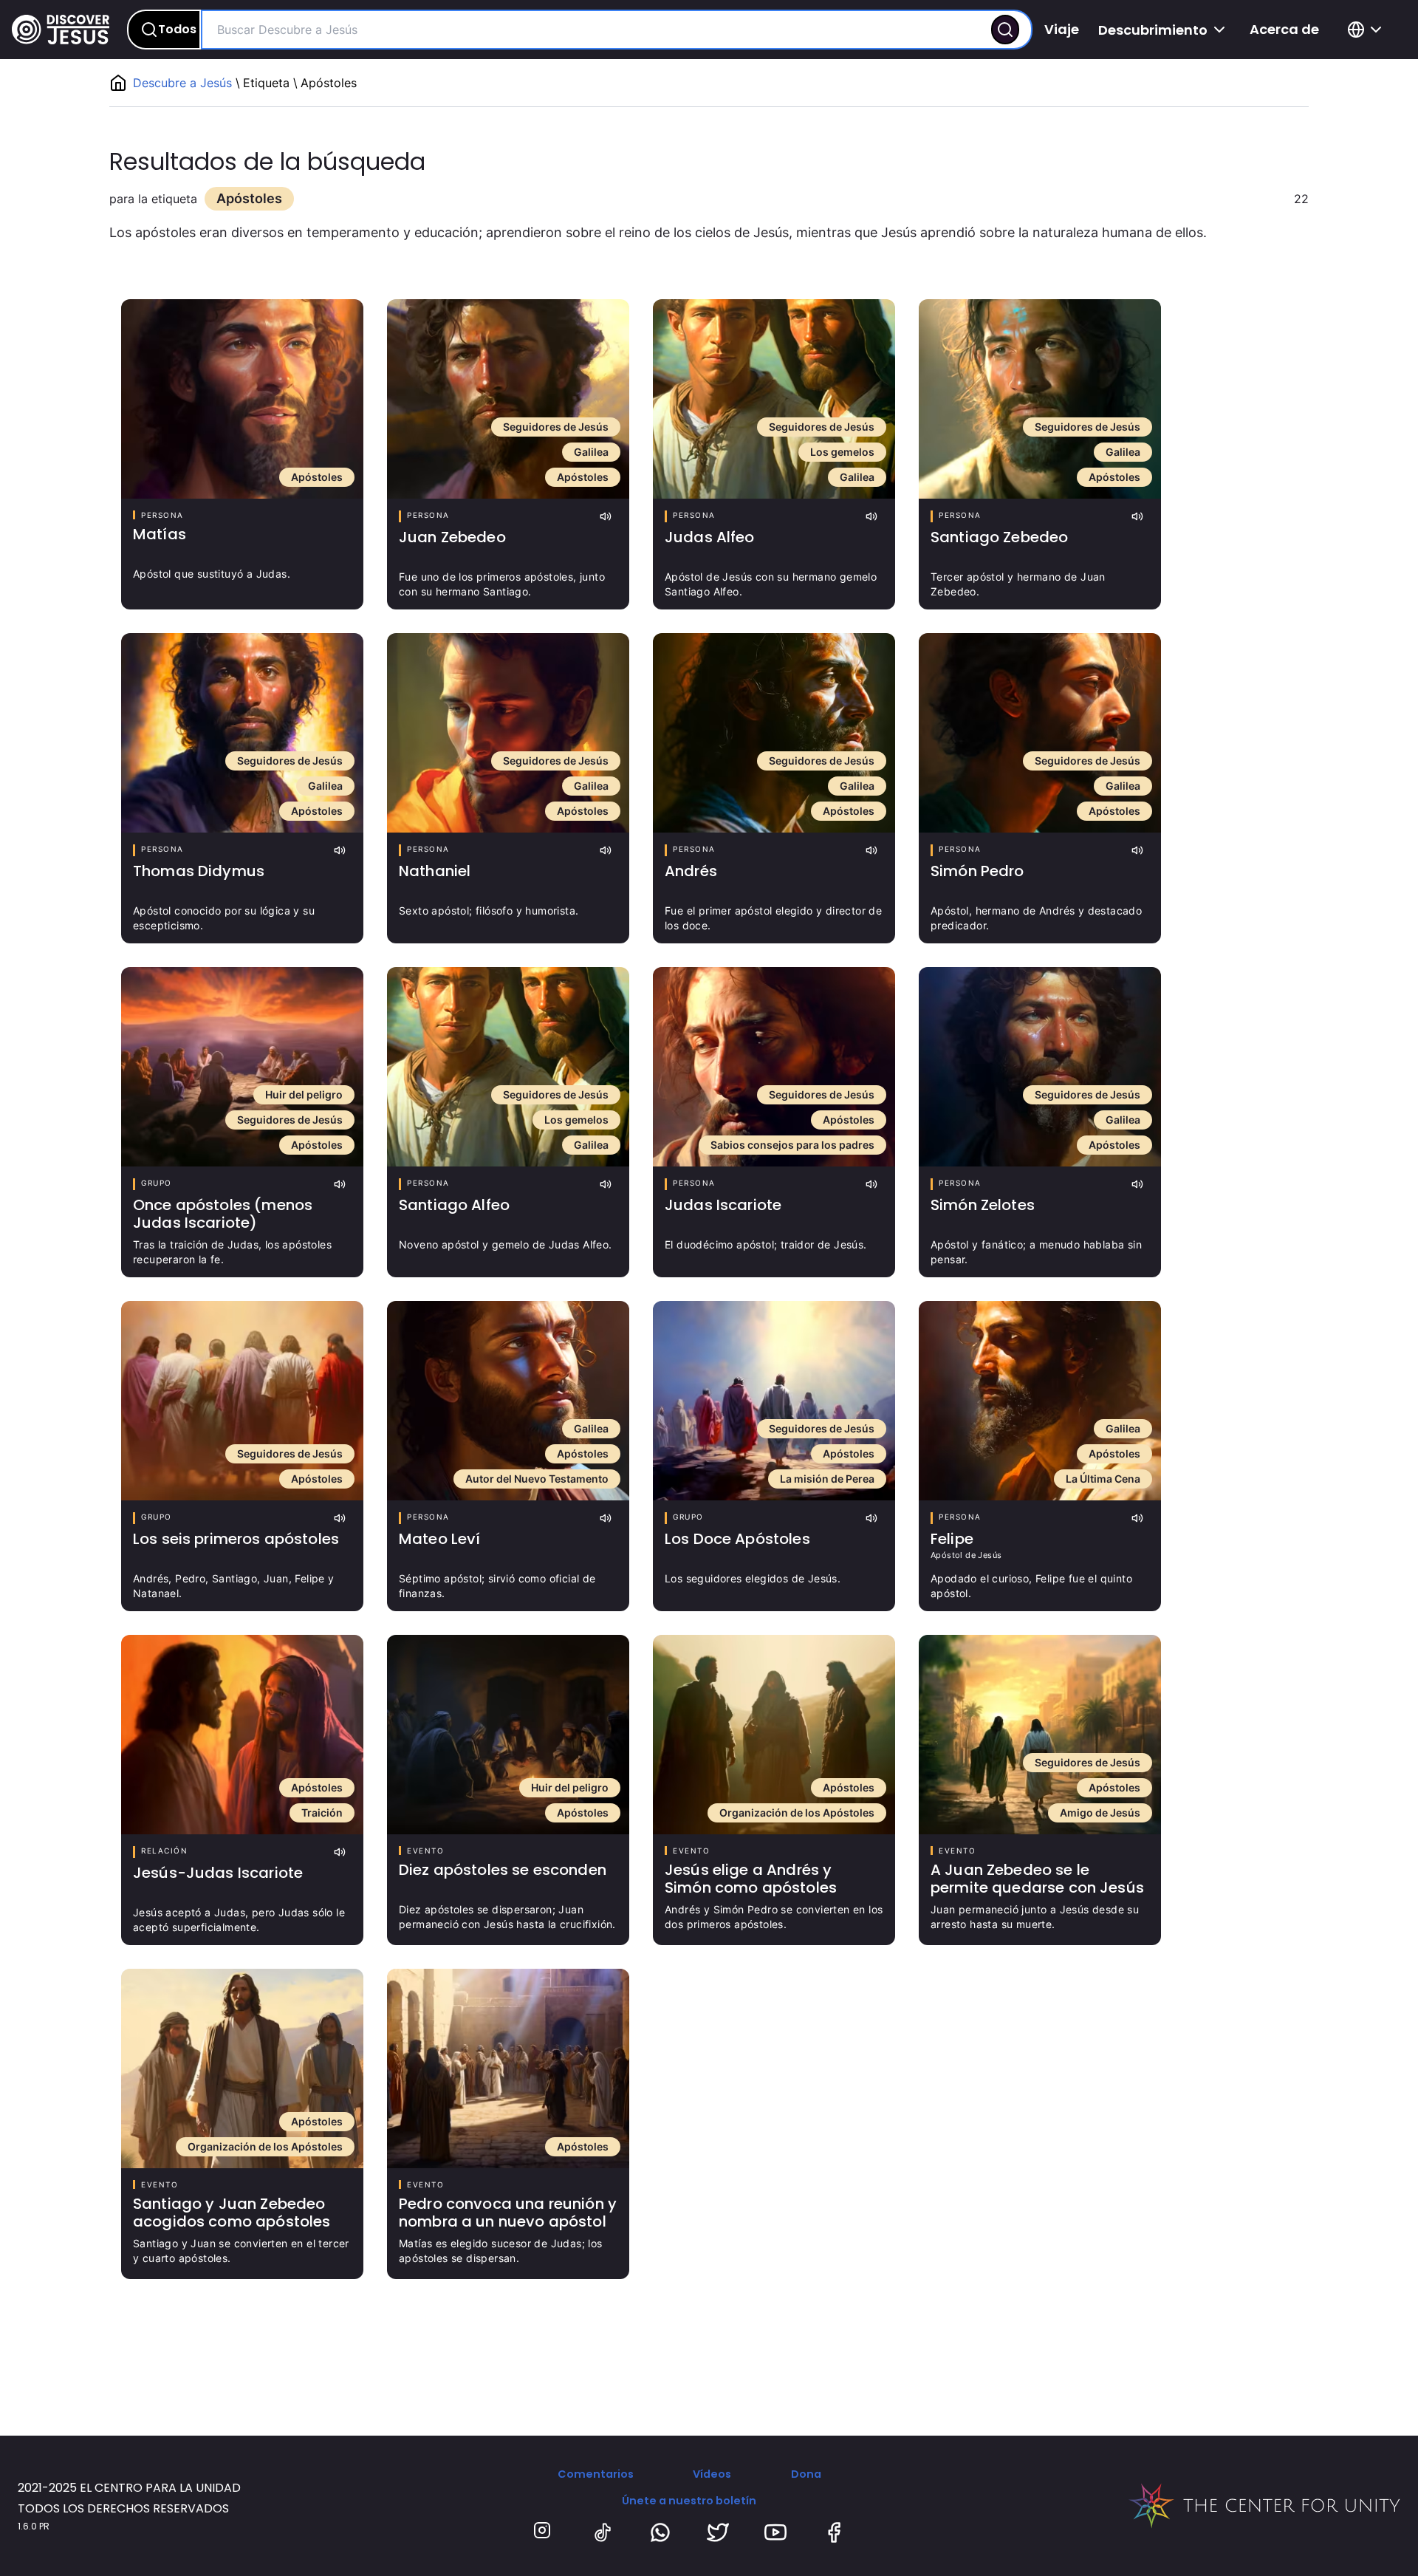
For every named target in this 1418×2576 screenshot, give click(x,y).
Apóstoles (317, 477)
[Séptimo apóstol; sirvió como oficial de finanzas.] (508, 1401)
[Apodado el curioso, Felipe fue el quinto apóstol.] (1040, 1401)
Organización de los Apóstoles (797, 1813)
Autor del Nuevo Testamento (537, 1479)
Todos (177, 29)
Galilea (591, 452)
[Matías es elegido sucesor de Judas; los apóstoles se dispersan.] (508, 2068)
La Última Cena (1103, 1479)
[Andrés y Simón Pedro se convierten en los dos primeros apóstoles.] (774, 1735)
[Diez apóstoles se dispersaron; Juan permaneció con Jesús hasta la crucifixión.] (508, 1735)
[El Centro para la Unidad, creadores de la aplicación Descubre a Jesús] (1264, 2506)
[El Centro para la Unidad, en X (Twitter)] (718, 2532)
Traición (322, 1813)
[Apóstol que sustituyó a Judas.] (242, 399)
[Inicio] (61, 30)
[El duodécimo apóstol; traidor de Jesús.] (774, 1067)
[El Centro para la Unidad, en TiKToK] (603, 2532)
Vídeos (712, 2474)
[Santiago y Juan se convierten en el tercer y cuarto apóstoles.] (242, 2068)
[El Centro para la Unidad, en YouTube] (775, 2532)
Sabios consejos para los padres (792, 1145)
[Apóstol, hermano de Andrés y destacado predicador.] (1040, 733)
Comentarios (596, 2474)
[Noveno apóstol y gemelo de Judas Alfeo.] (508, 1067)
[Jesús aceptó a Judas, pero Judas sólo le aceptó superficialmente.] (242, 1735)
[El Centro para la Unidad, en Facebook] (834, 2532)
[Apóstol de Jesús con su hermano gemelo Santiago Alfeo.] (774, 399)
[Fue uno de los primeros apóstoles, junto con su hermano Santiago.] (508, 399)
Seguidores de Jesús (556, 427)
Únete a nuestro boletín (689, 2501)
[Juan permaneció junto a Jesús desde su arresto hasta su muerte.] (1040, 1735)
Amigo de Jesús (1100, 1813)
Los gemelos (842, 452)
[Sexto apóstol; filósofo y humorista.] (508, 733)
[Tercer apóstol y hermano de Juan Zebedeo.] (1040, 399)
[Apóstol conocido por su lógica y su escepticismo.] (242, 733)
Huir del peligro (304, 1094)
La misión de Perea (827, 1479)
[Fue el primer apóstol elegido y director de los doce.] (774, 733)
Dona (806, 2474)
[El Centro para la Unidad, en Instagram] (544, 2532)
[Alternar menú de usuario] (1367, 30)
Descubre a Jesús (184, 83)
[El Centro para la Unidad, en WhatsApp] (660, 2532)
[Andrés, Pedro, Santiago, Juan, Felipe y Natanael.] (242, 1401)
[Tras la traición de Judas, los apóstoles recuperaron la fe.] (242, 1067)
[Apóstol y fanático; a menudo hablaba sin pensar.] (1040, 1067)
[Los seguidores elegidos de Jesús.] (774, 1401)
